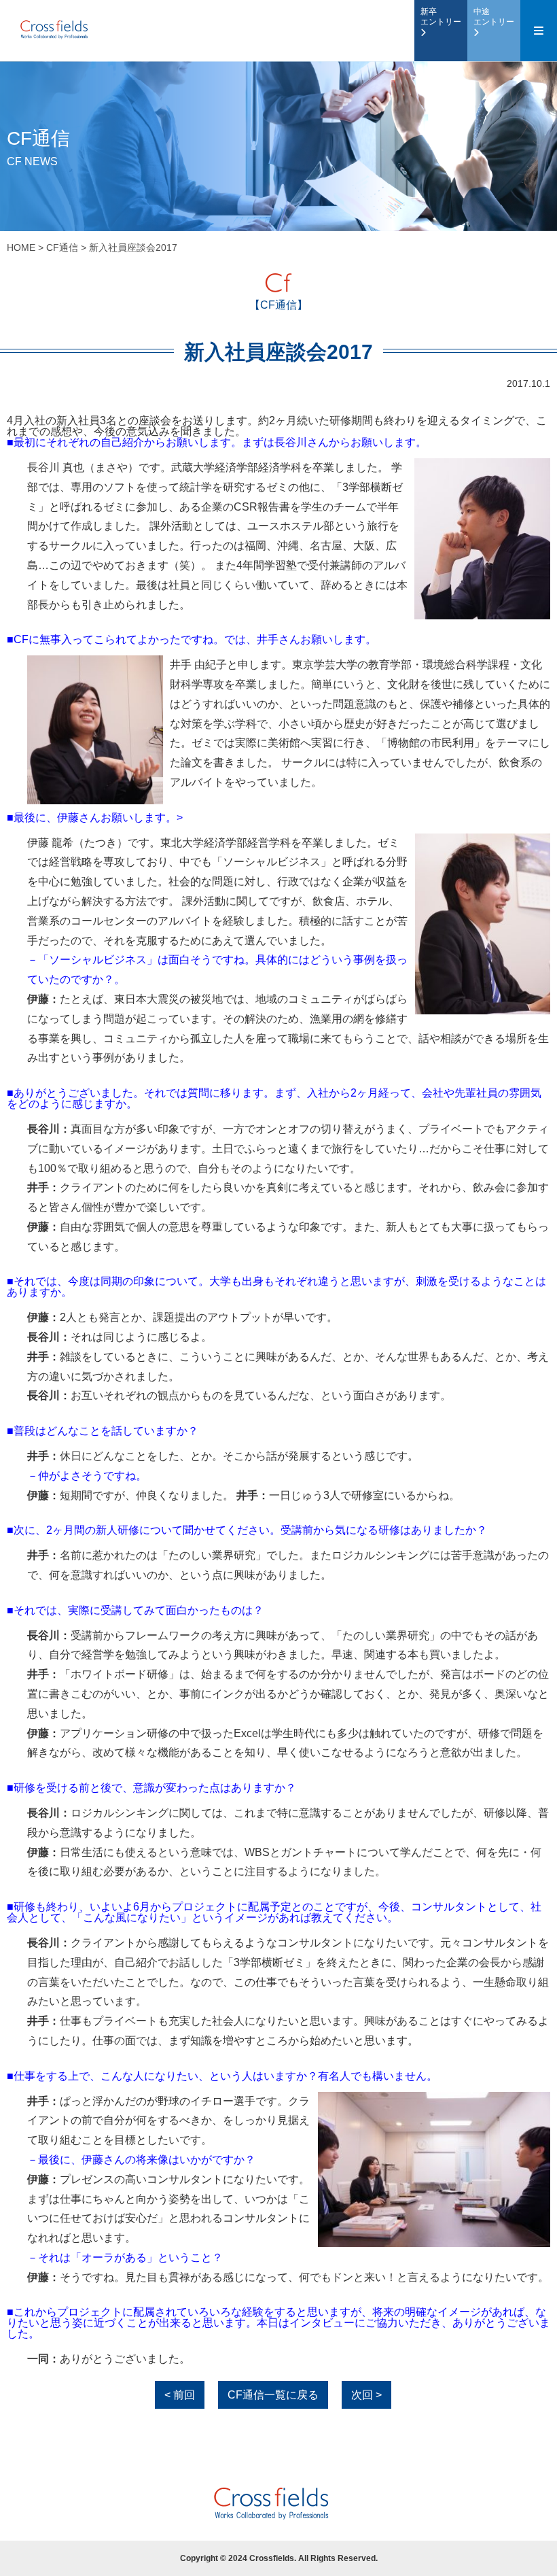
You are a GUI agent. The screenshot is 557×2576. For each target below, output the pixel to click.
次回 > (366, 2395)
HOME (21, 247)
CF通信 (62, 247)
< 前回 (180, 2395)
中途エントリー (494, 17)
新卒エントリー (441, 17)
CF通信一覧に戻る (273, 2395)
